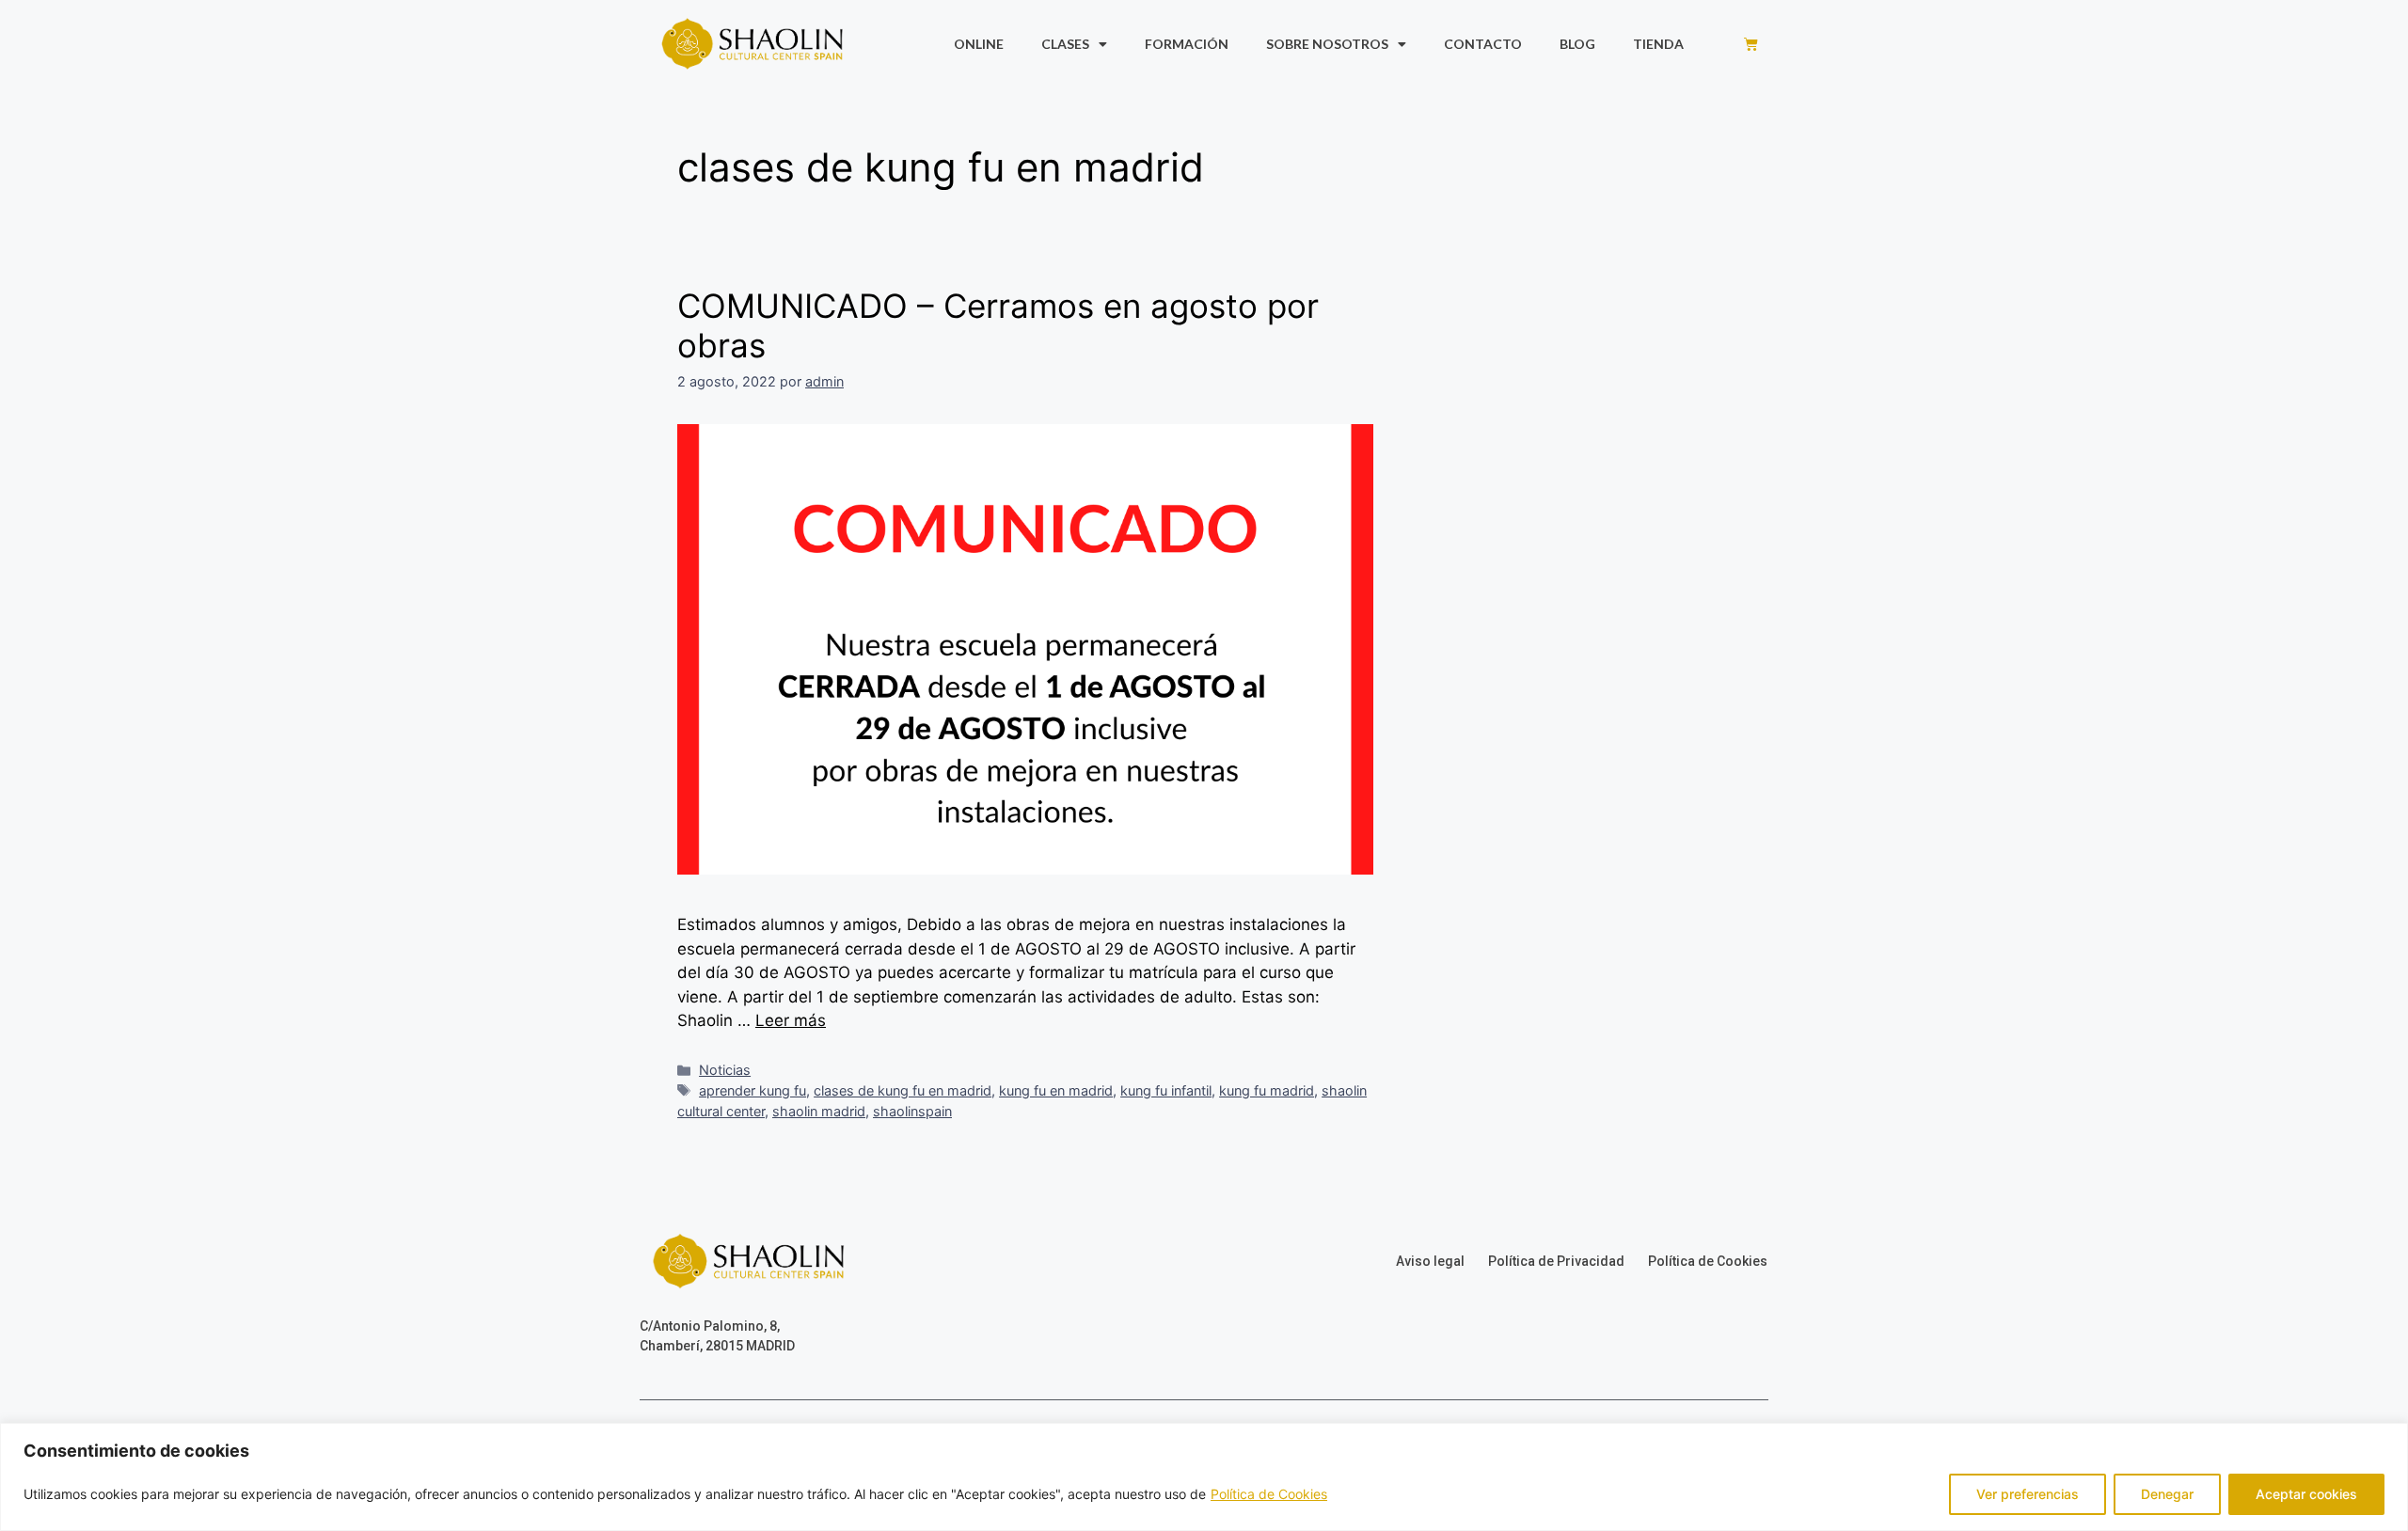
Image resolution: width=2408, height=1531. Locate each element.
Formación (1187, 44)
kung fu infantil (1166, 1090)
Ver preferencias (2028, 1494)
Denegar (2167, 1494)
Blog (1577, 44)
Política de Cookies (1269, 1494)
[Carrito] (1751, 44)
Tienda (1658, 44)
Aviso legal (1430, 1261)
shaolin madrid (819, 1111)
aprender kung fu (752, 1090)
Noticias (725, 1070)
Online (979, 44)
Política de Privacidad (1556, 1261)
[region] (1204, 1477)
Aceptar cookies (2306, 1494)
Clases (1065, 44)
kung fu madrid (1267, 1090)
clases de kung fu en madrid (903, 1090)
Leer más (791, 1020)
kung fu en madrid (1056, 1090)
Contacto (1483, 44)
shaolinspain (912, 1111)
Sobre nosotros (1327, 44)
